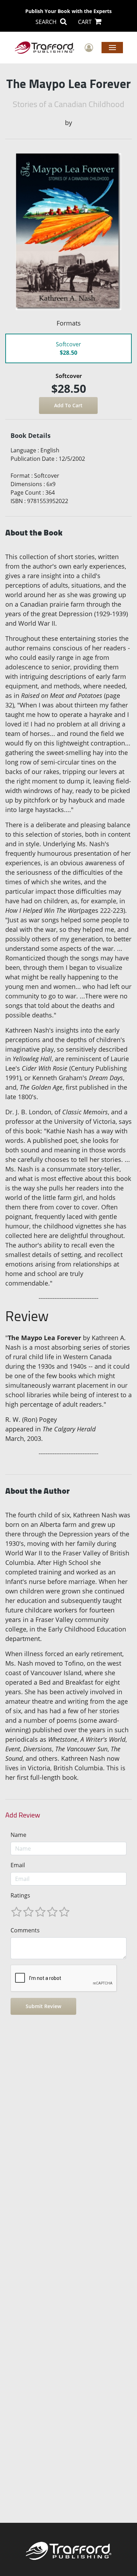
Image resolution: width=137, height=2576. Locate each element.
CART (86, 22)
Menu (112, 47)
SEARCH (47, 22)
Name (18, 1835)
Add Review (23, 1815)
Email (18, 1865)
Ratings (20, 1895)
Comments (25, 1930)
